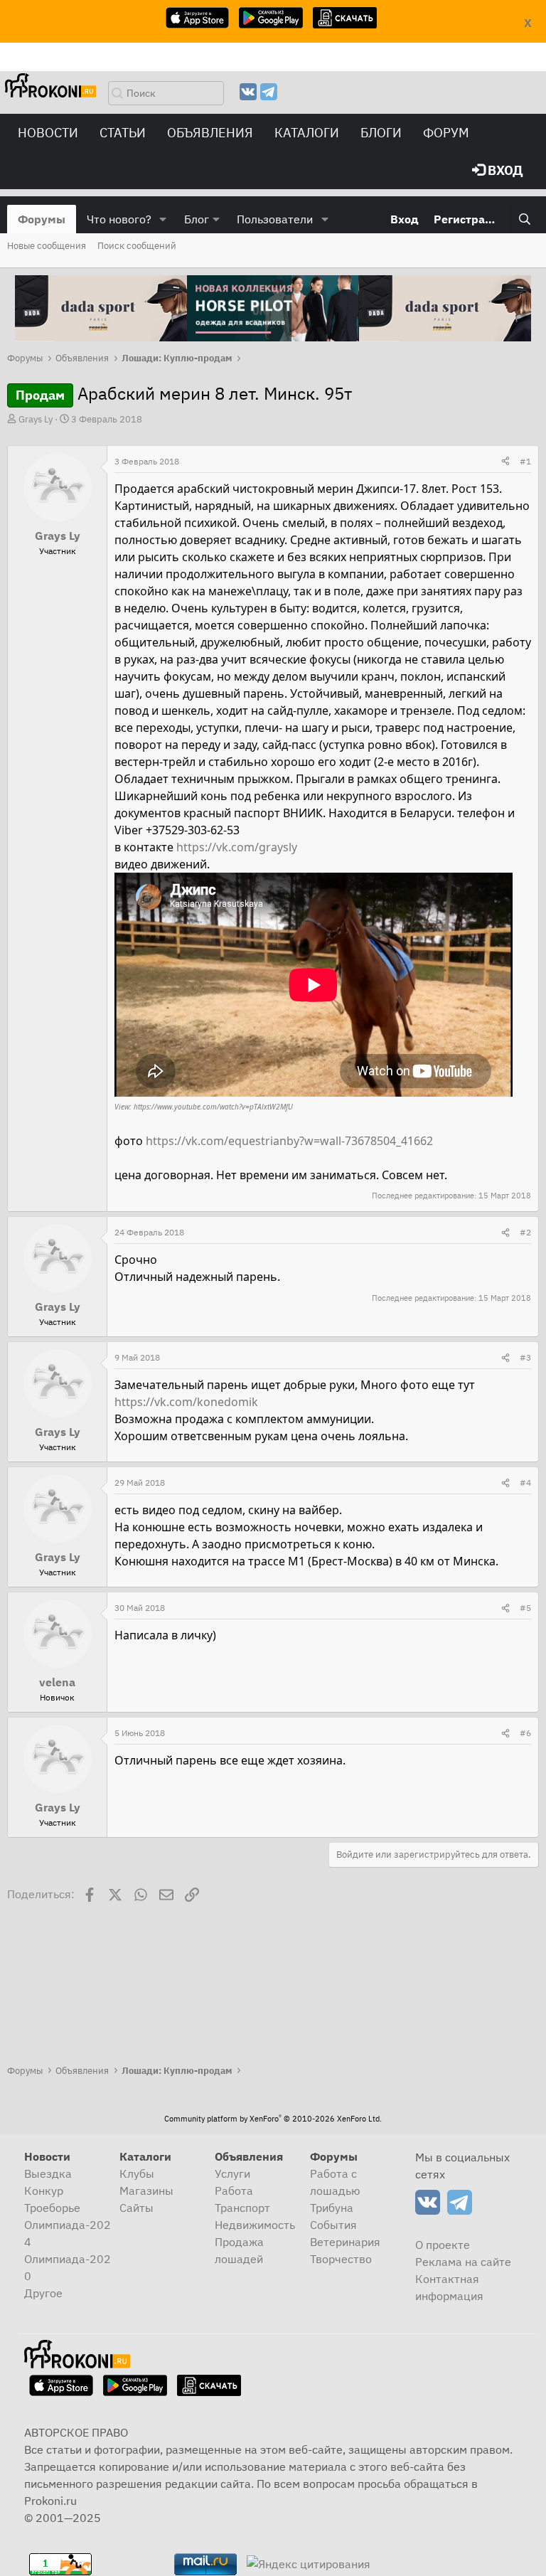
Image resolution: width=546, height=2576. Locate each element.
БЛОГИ (381, 133)
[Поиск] (524, 219)
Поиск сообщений (137, 246)
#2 (525, 1232)
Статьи (123, 133)
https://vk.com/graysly (237, 847)
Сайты (136, 2208)
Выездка (48, 2173)
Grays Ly (36, 419)
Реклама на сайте (463, 2262)
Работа (234, 2191)
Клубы (137, 2173)
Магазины (146, 2191)
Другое (43, 2293)
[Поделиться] (505, 462)
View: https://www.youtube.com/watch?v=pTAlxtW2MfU (204, 1107)
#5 (525, 1608)
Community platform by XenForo (273, 2119)
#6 (525, 1733)
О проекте (443, 2245)
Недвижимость (255, 2225)
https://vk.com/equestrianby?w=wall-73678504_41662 (289, 1141)
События (333, 2225)
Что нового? (119, 219)
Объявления (210, 133)
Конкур (44, 2191)
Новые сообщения (47, 246)
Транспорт (242, 2208)
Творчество (341, 2259)
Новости (48, 133)
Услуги (232, 2173)
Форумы (42, 219)
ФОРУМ (446, 133)
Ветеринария (345, 2242)
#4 (525, 1483)
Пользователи (275, 219)
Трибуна (332, 2208)
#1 (525, 461)
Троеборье (52, 2208)
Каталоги (307, 133)
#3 (525, 1357)
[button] (163, 219)
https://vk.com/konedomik (186, 1402)
